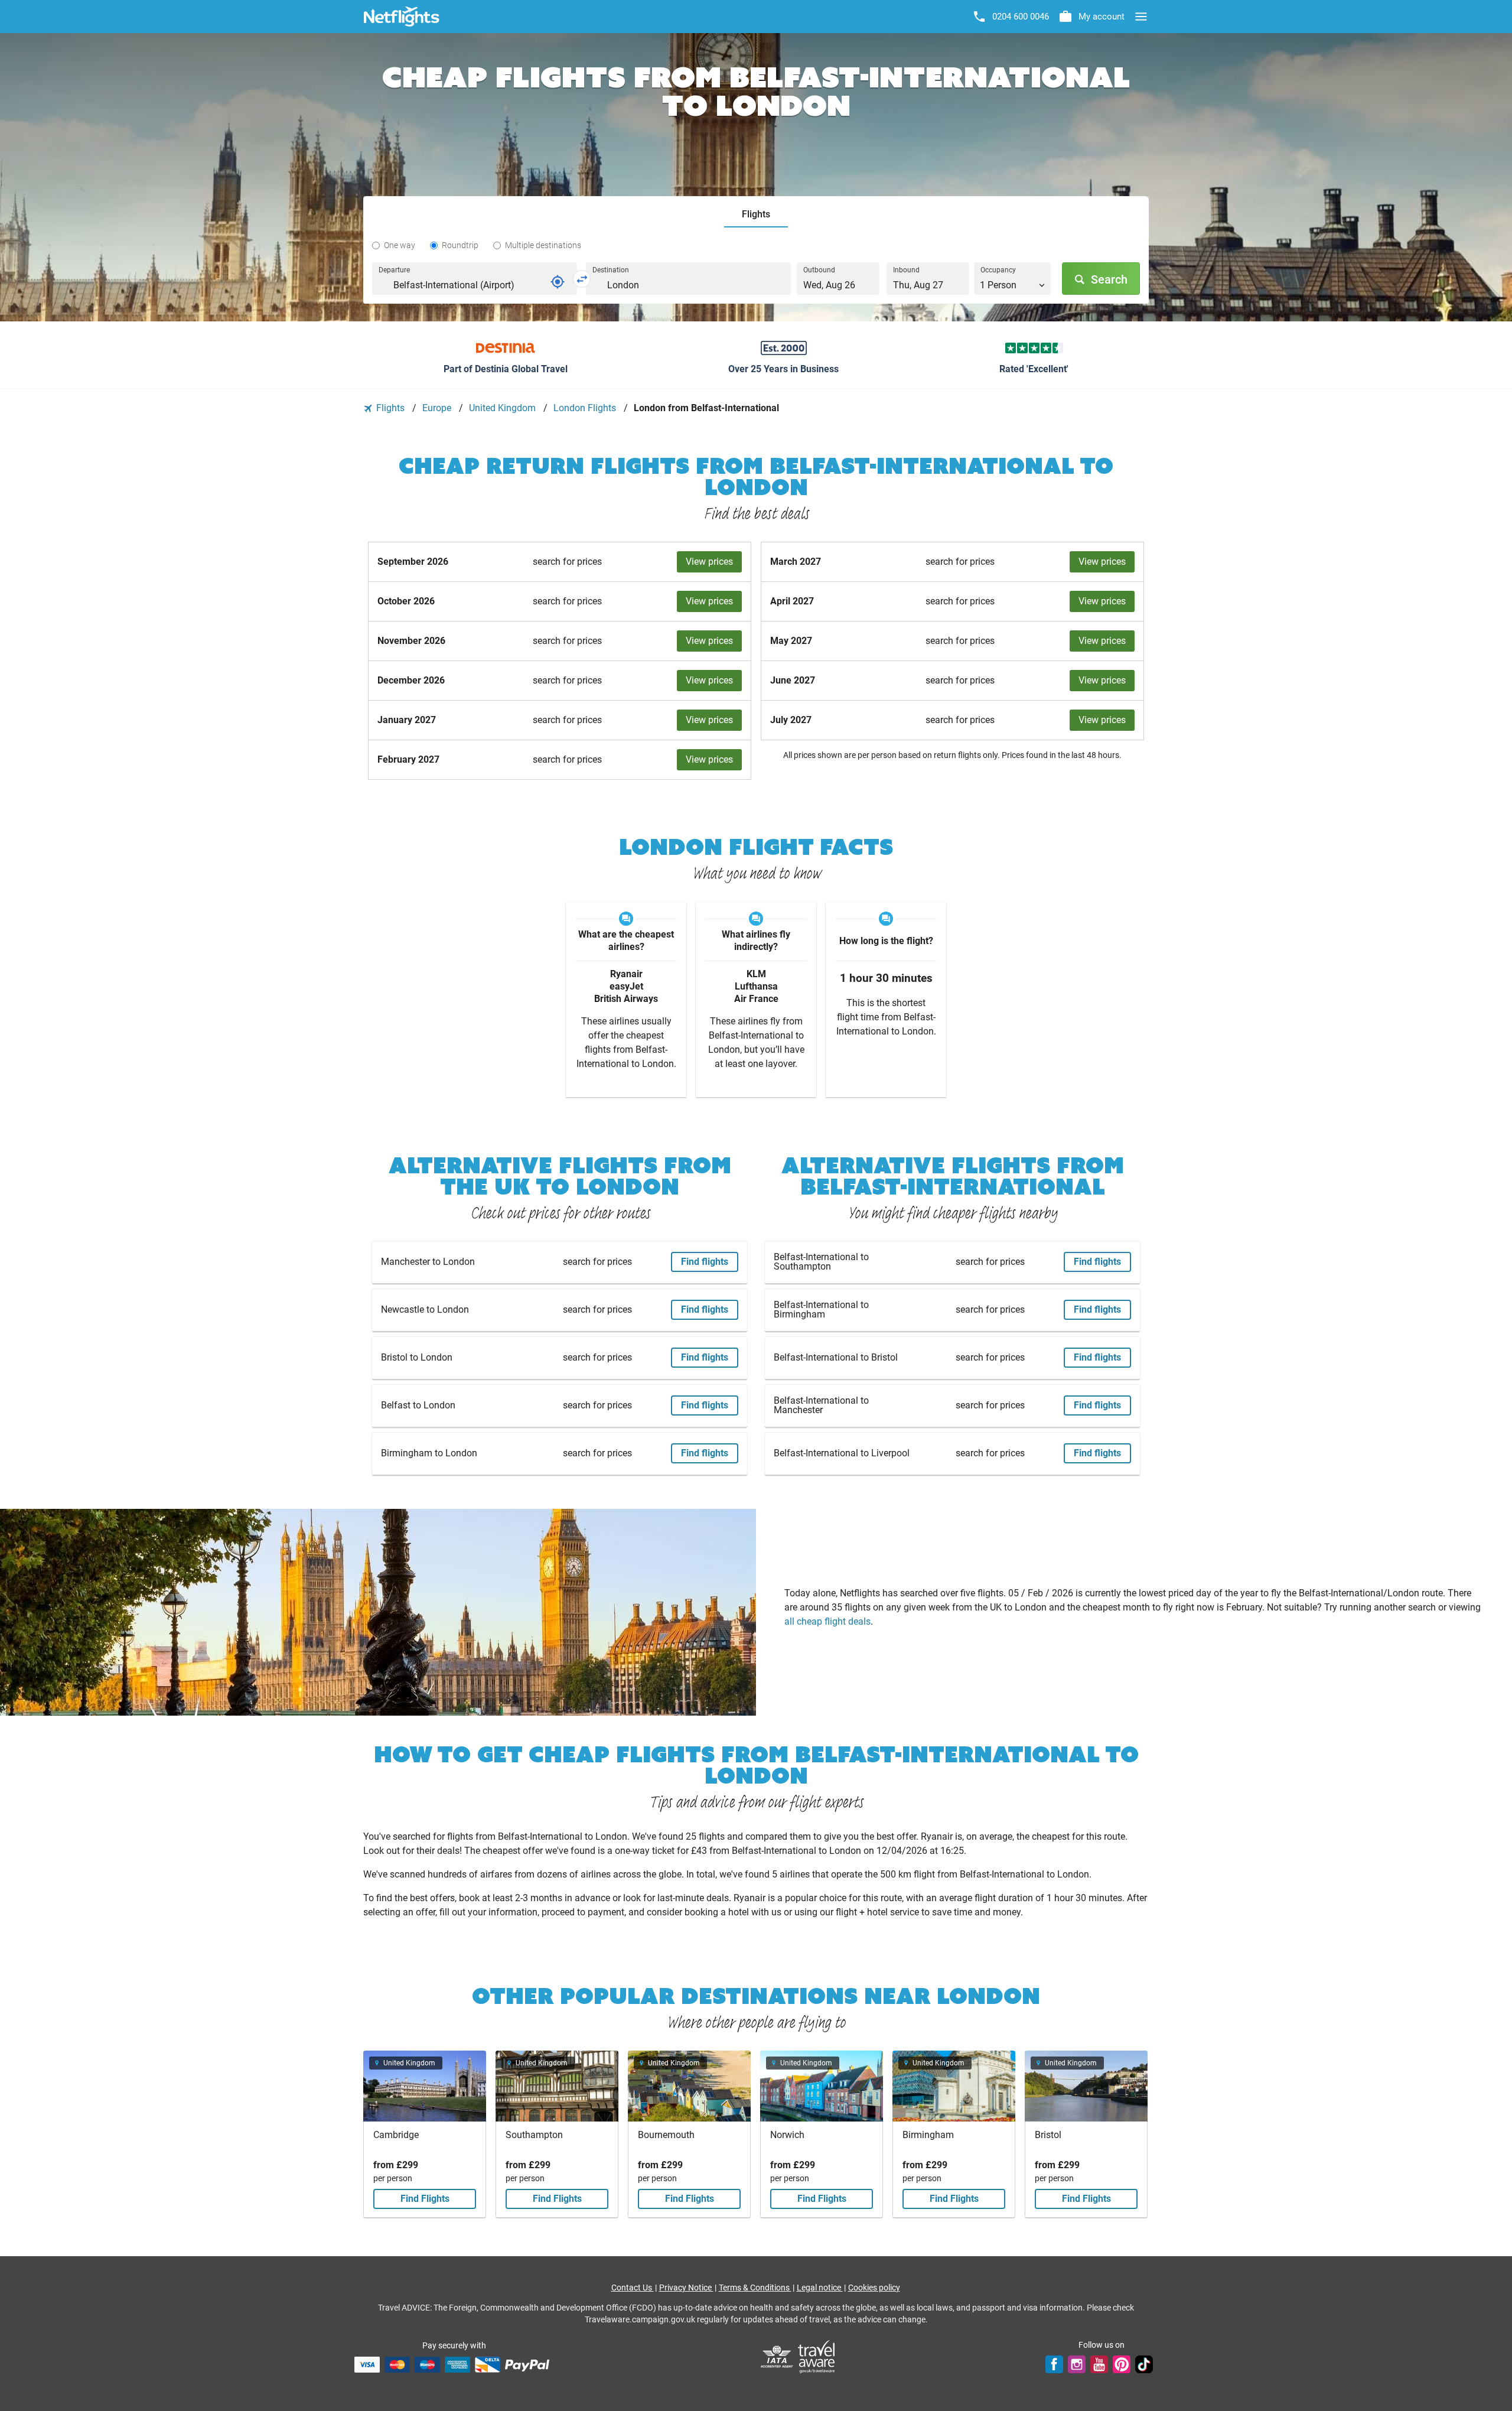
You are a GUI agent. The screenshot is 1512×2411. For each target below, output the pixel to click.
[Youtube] (1099, 2364)
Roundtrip (460, 245)
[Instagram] (1077, 2364)
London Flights (586, 408)
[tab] (756, 215)
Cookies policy (874, 2288)
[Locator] (558, 282)
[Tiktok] (1144, 2364)
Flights (390, 408)
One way (400, 245)
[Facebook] (1054, 2364)
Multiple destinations (543, 245)
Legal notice (820, 2288)
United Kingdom (504, 408)
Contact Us (633, 2288)
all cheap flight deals (827, 1621)
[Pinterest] (1122, 2364)
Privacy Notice (686, 2288)
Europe (438, 408)
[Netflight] (402, 17)
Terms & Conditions (755, 2288)
